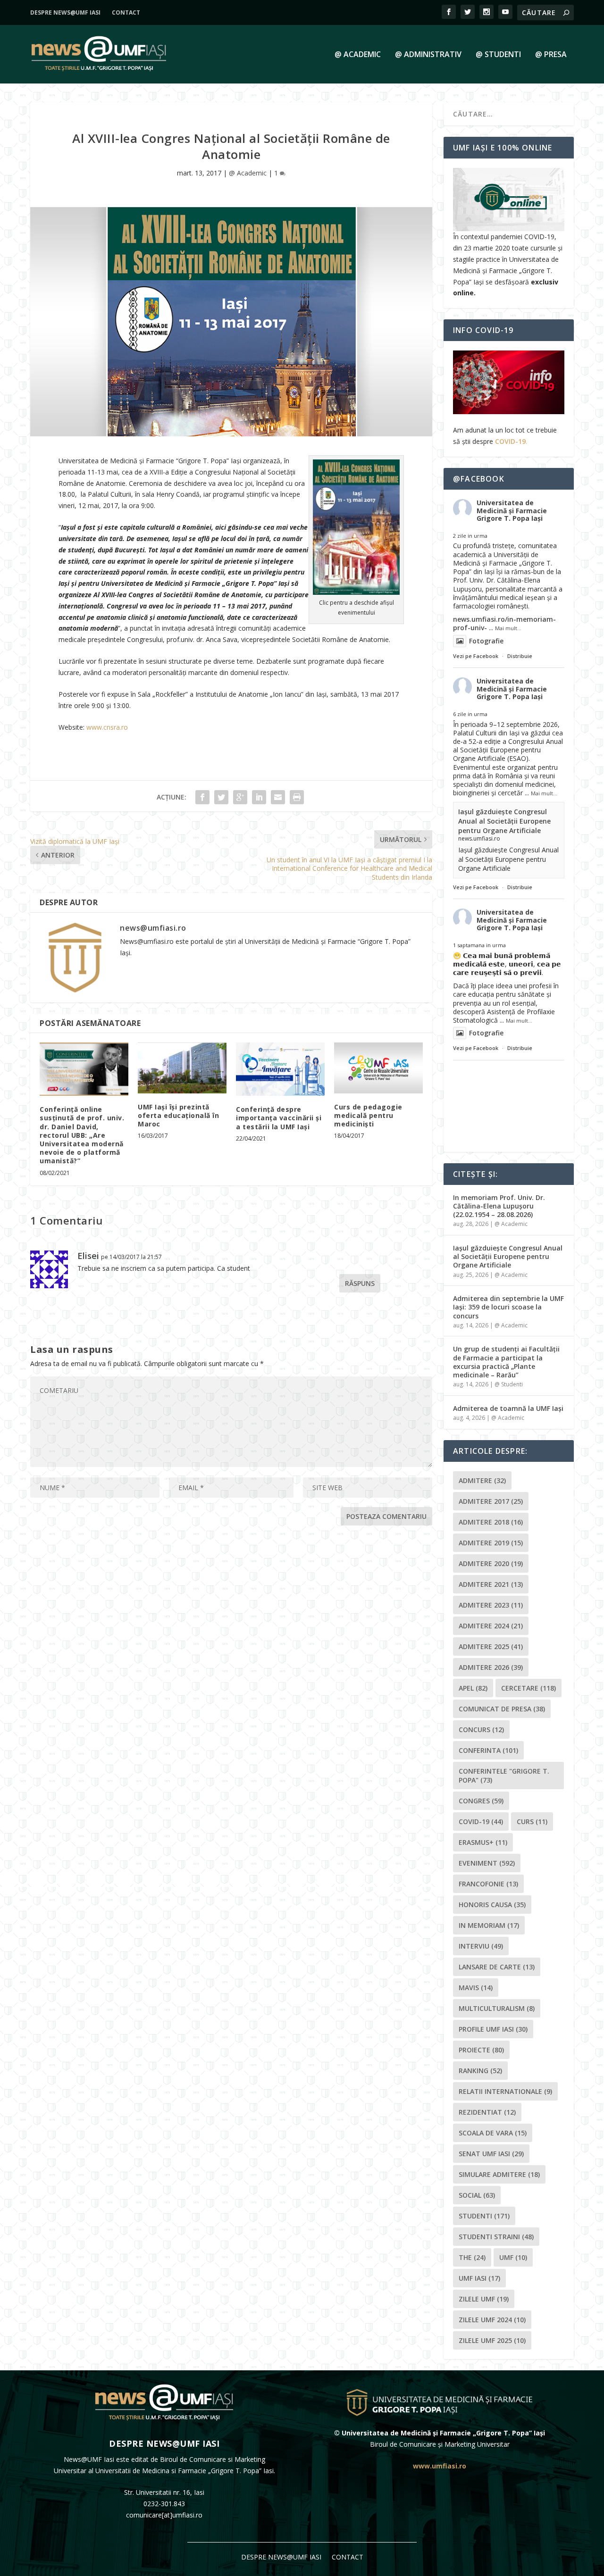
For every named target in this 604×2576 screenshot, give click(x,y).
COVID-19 (510, 441)
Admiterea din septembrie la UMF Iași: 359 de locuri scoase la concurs (508, 1307)
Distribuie (520, 656)
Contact (126, 13)
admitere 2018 (491, 1522)
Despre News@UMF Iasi (65, 13)
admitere (482, 1480)
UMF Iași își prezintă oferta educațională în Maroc (178, 1115)
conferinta (488, 1750)
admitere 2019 (491, 1543)
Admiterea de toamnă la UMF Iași (508, 1408)
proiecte (481, 2050)
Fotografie (486, 641)
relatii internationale (505, 2091)
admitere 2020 (491, 1563)
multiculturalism (497, 2008)
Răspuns (360, 1283)
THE (472, 2257)
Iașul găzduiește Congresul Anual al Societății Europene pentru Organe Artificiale (504, 821)
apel (473, 1688)
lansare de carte (497, 1967)
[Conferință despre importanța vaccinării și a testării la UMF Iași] (280, 1069)
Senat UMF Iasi (491, 2154)
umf (513, 2257)
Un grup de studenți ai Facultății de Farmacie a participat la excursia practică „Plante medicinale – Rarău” (506, 1362)
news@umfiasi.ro (153, 928)
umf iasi (479, 2278)
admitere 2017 (491, 1501)
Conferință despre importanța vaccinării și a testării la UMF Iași (279, 1118)
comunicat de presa (502, 1709)
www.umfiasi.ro (440, 2466)
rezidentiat (487, 2112)
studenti (484, 2216)
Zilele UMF (484, 2299)
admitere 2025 (491, 1646)
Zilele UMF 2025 (492, 2340)
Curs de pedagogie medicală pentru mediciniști (368, 1115)
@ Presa (551, 55)
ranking (480, 2071)
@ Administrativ (428, 55)
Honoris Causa (492, 1905)
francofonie (488, 1884)
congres (481, 1801)
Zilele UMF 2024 (492, 2320)
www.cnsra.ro (107, 727)
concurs (481, 1730)
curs (532, 1822)
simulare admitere (499, 2174)
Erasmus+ (483, 1842)
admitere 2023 (491, 1605)
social (477, 2195)
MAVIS (476, 1988)
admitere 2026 (491, 1667)
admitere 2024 (491, 1626)
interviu (481, 1946)
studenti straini (496, 2237)
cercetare (528, 1688)
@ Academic (358, 55)
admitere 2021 (491, 1584)
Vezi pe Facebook (476, 656)
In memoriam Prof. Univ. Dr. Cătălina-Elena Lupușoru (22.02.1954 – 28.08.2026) (499, 1206)
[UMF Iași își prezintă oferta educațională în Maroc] (182, 1068)
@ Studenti (498, 55)
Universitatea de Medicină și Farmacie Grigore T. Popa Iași (512, 511)
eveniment (487, 1863)
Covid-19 (481, 1822)
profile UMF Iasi (493, 2029)
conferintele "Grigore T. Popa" (504, 1776)
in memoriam (489, 1925)
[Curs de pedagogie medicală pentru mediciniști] (378, 1068)
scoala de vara (493, 2133)
